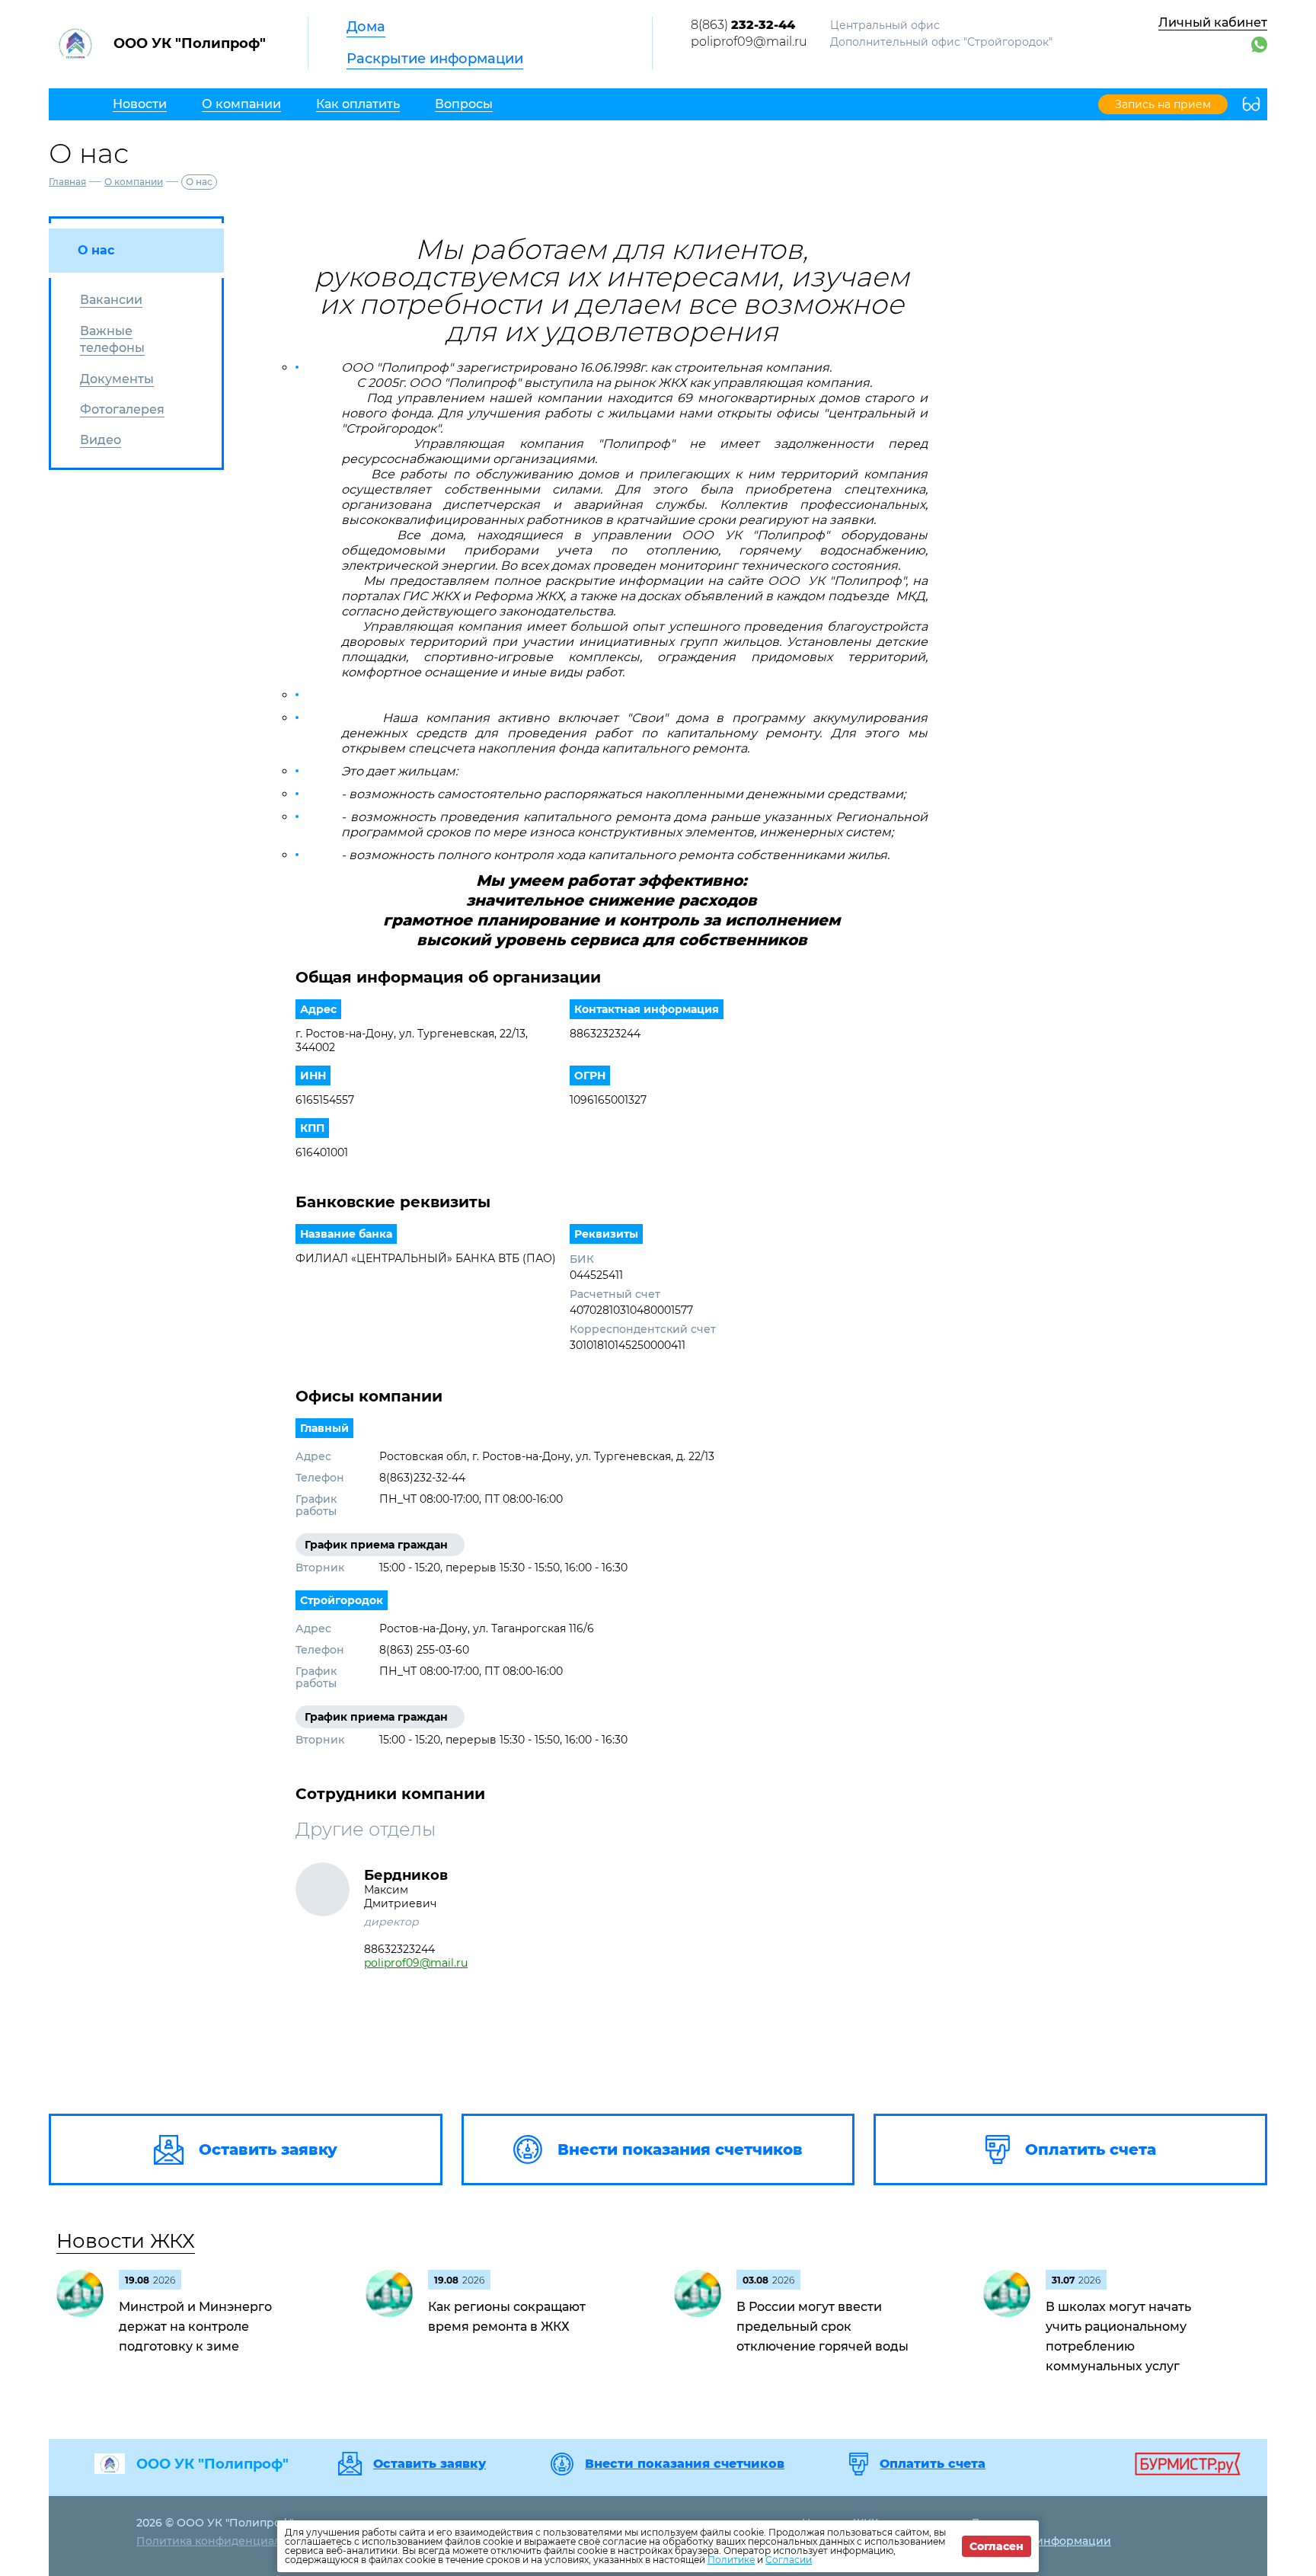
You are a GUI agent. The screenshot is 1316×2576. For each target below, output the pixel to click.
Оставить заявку (430, 2464)
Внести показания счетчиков (685, 2464)
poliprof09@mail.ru (749, 42)
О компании (134, 182)
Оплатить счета (933, 2464)
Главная (67, 182)
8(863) (743, 25)
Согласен (997, 2546)
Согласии (789, 2560)
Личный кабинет (1213, 22)
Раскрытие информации (435, 59)
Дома (366, 27)
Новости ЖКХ (126, 2241)
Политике (731, 2560)
